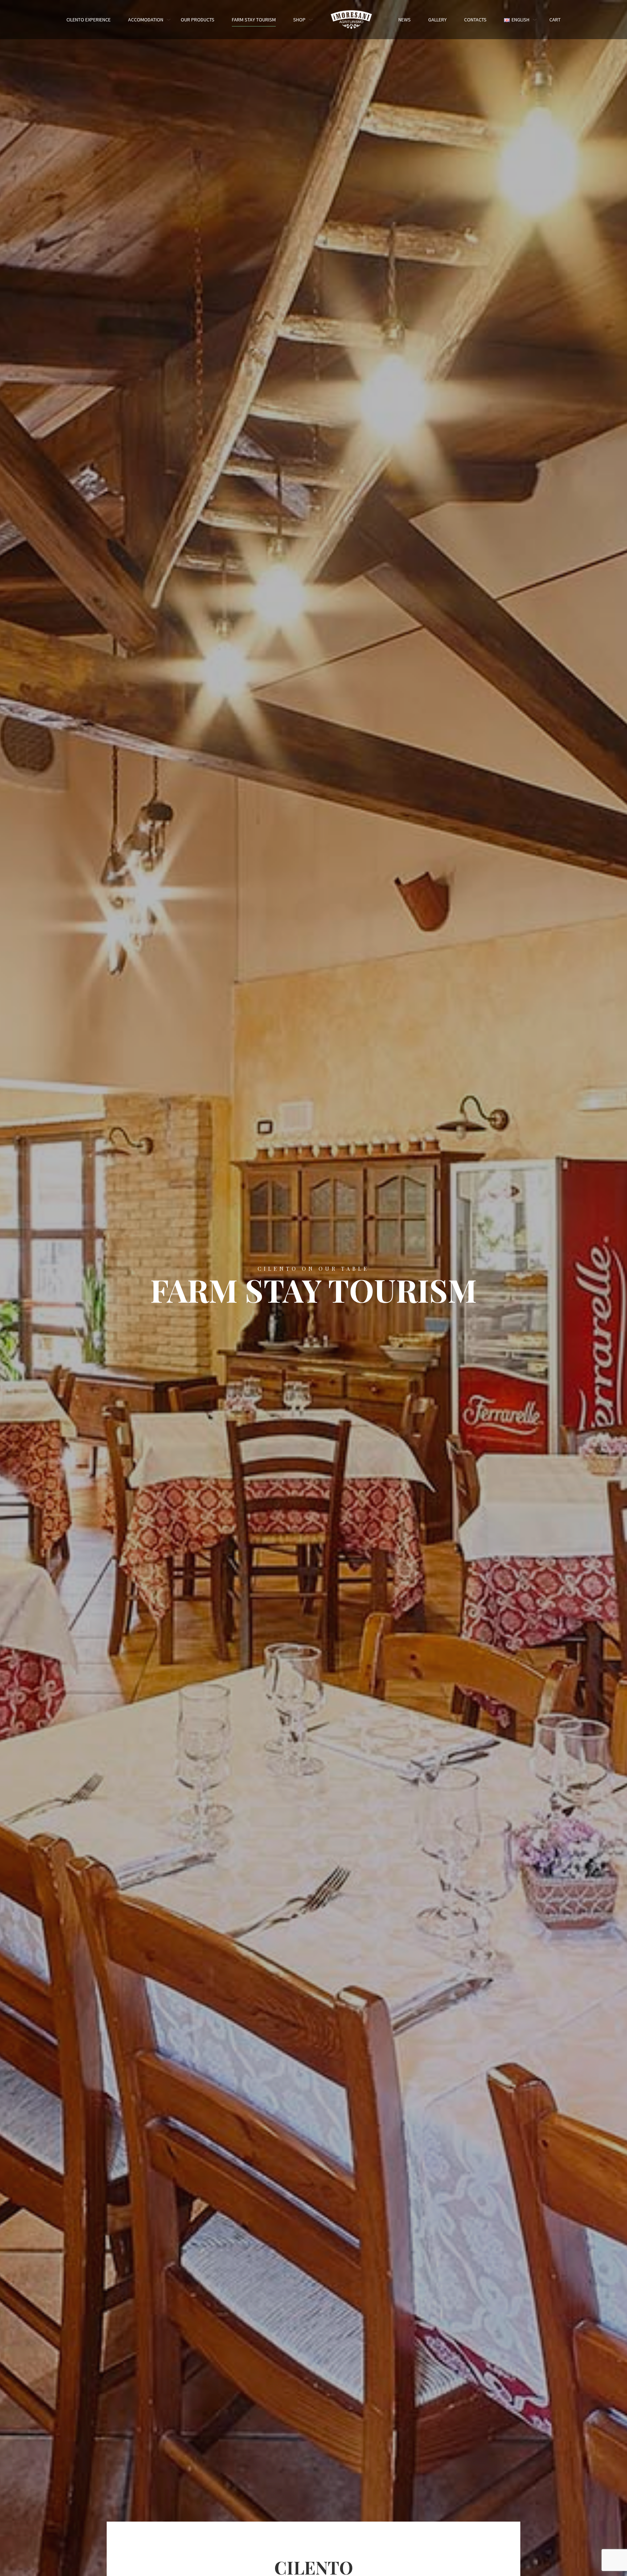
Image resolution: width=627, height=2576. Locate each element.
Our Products (198, 20)
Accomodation (146, 20)
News (405, 20)
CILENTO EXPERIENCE (89, 20)
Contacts (475, 20)
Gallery (437, 20)
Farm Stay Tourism (254, 20)
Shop (299, 20)
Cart (555, 20)
